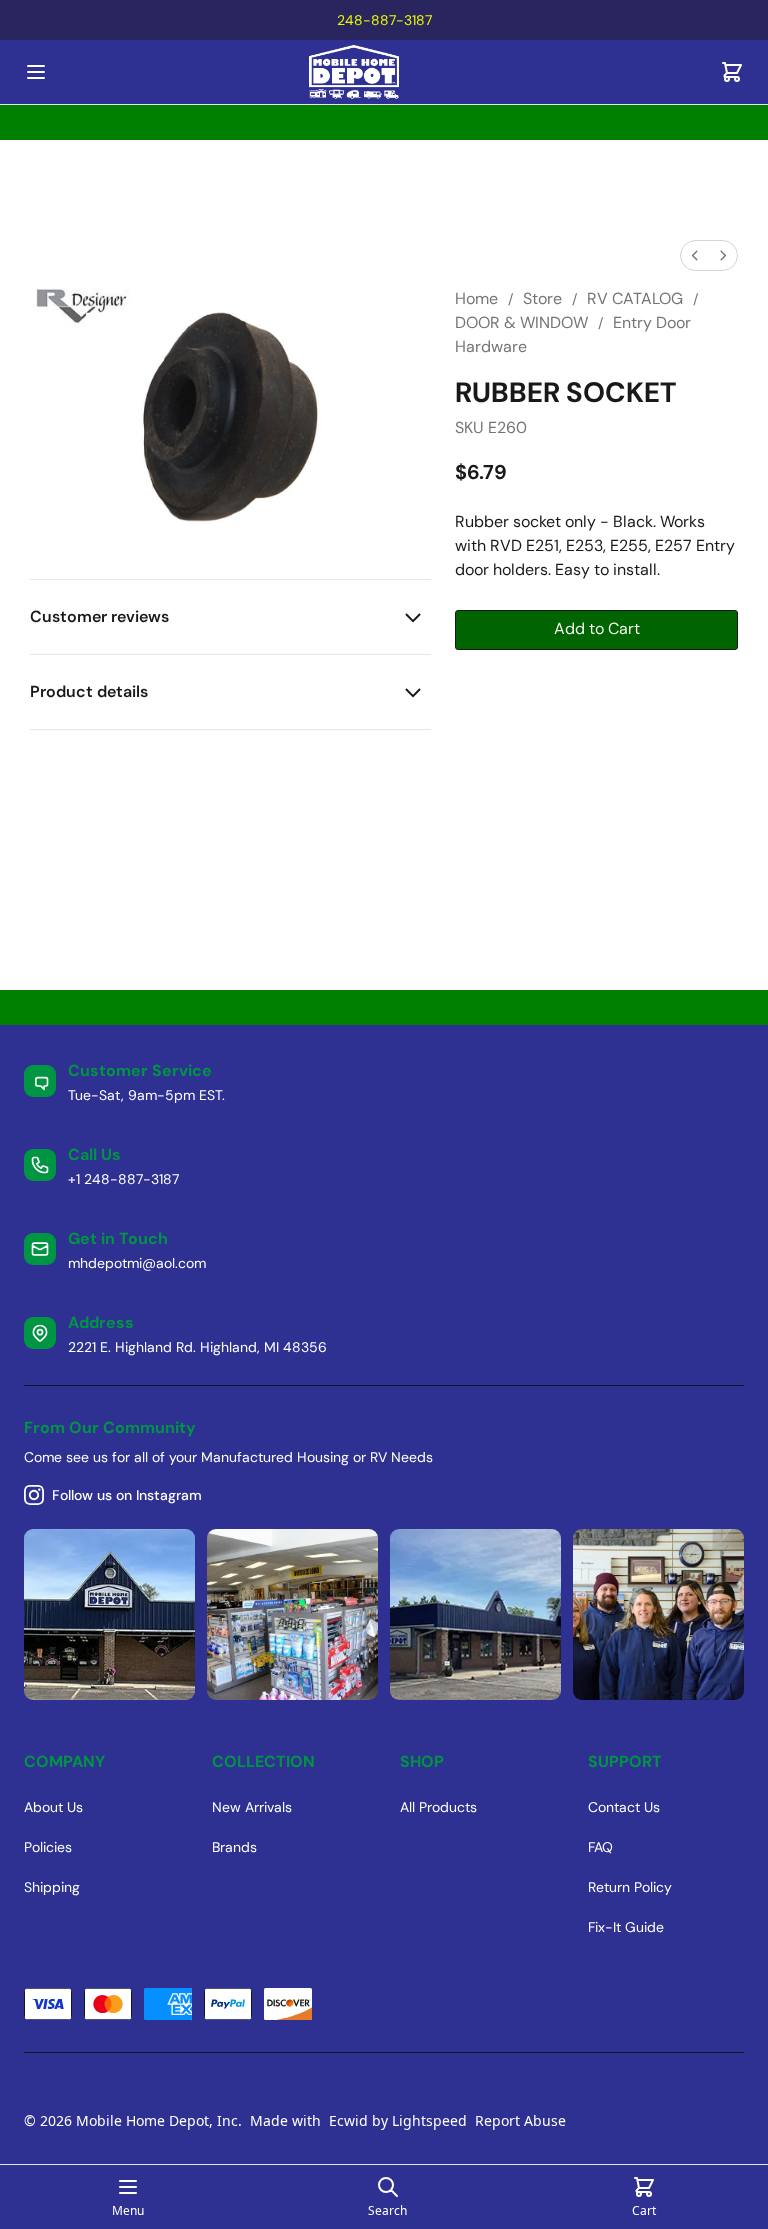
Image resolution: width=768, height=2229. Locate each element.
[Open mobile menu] (36, 72)
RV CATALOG (635, 298)
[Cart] (732, 72)
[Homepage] (384, 72)
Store (542, 298)
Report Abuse (520, 2120)
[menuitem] (695, 255)
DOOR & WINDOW (521, 322)
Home (476, 298)
